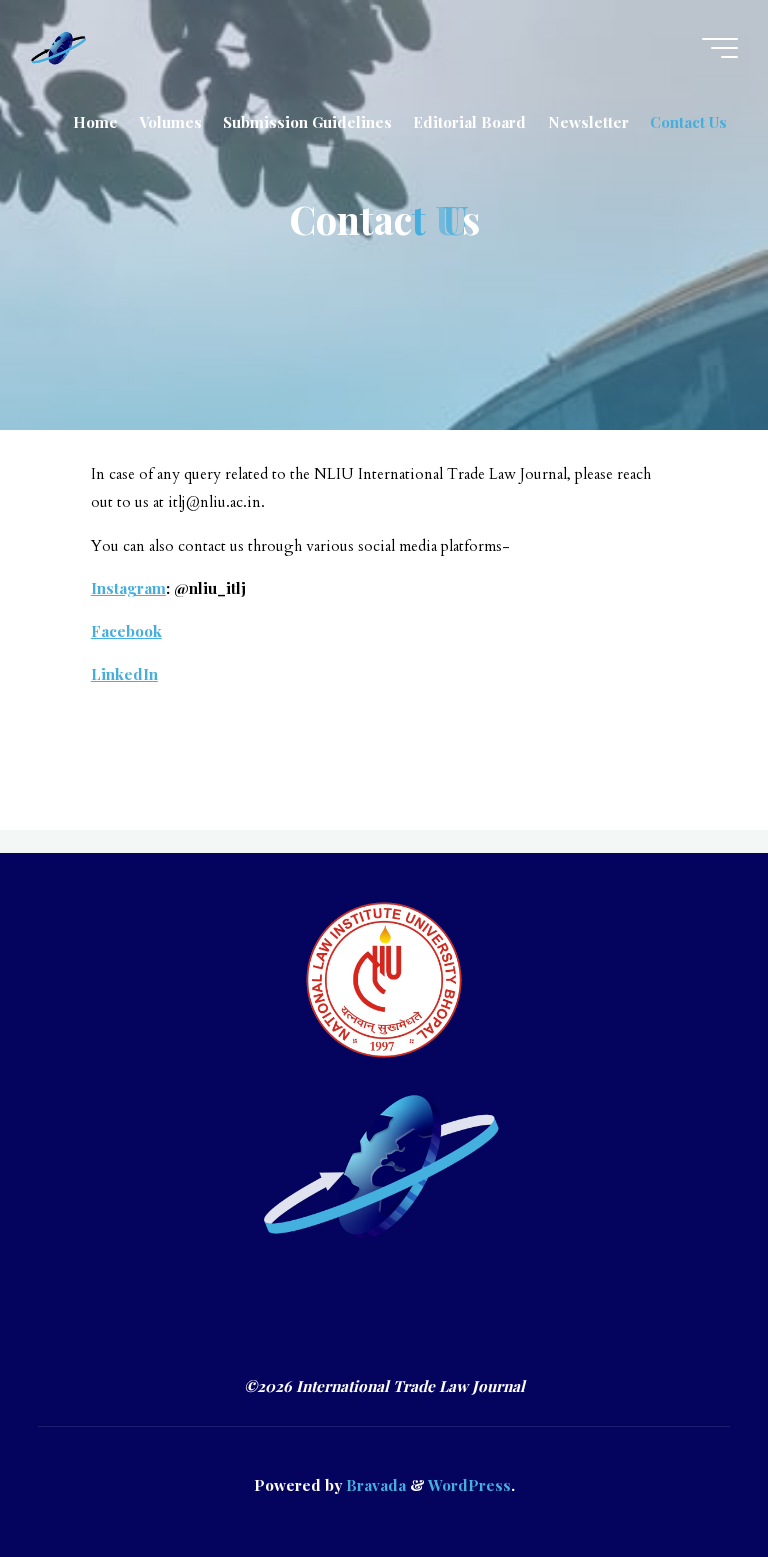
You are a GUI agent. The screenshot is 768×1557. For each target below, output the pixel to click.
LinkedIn (124, 674)
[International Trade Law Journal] (59, 47)
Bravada (374, 1485)
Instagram (128, 589)
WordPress (469, 1485)
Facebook (126, 631)
